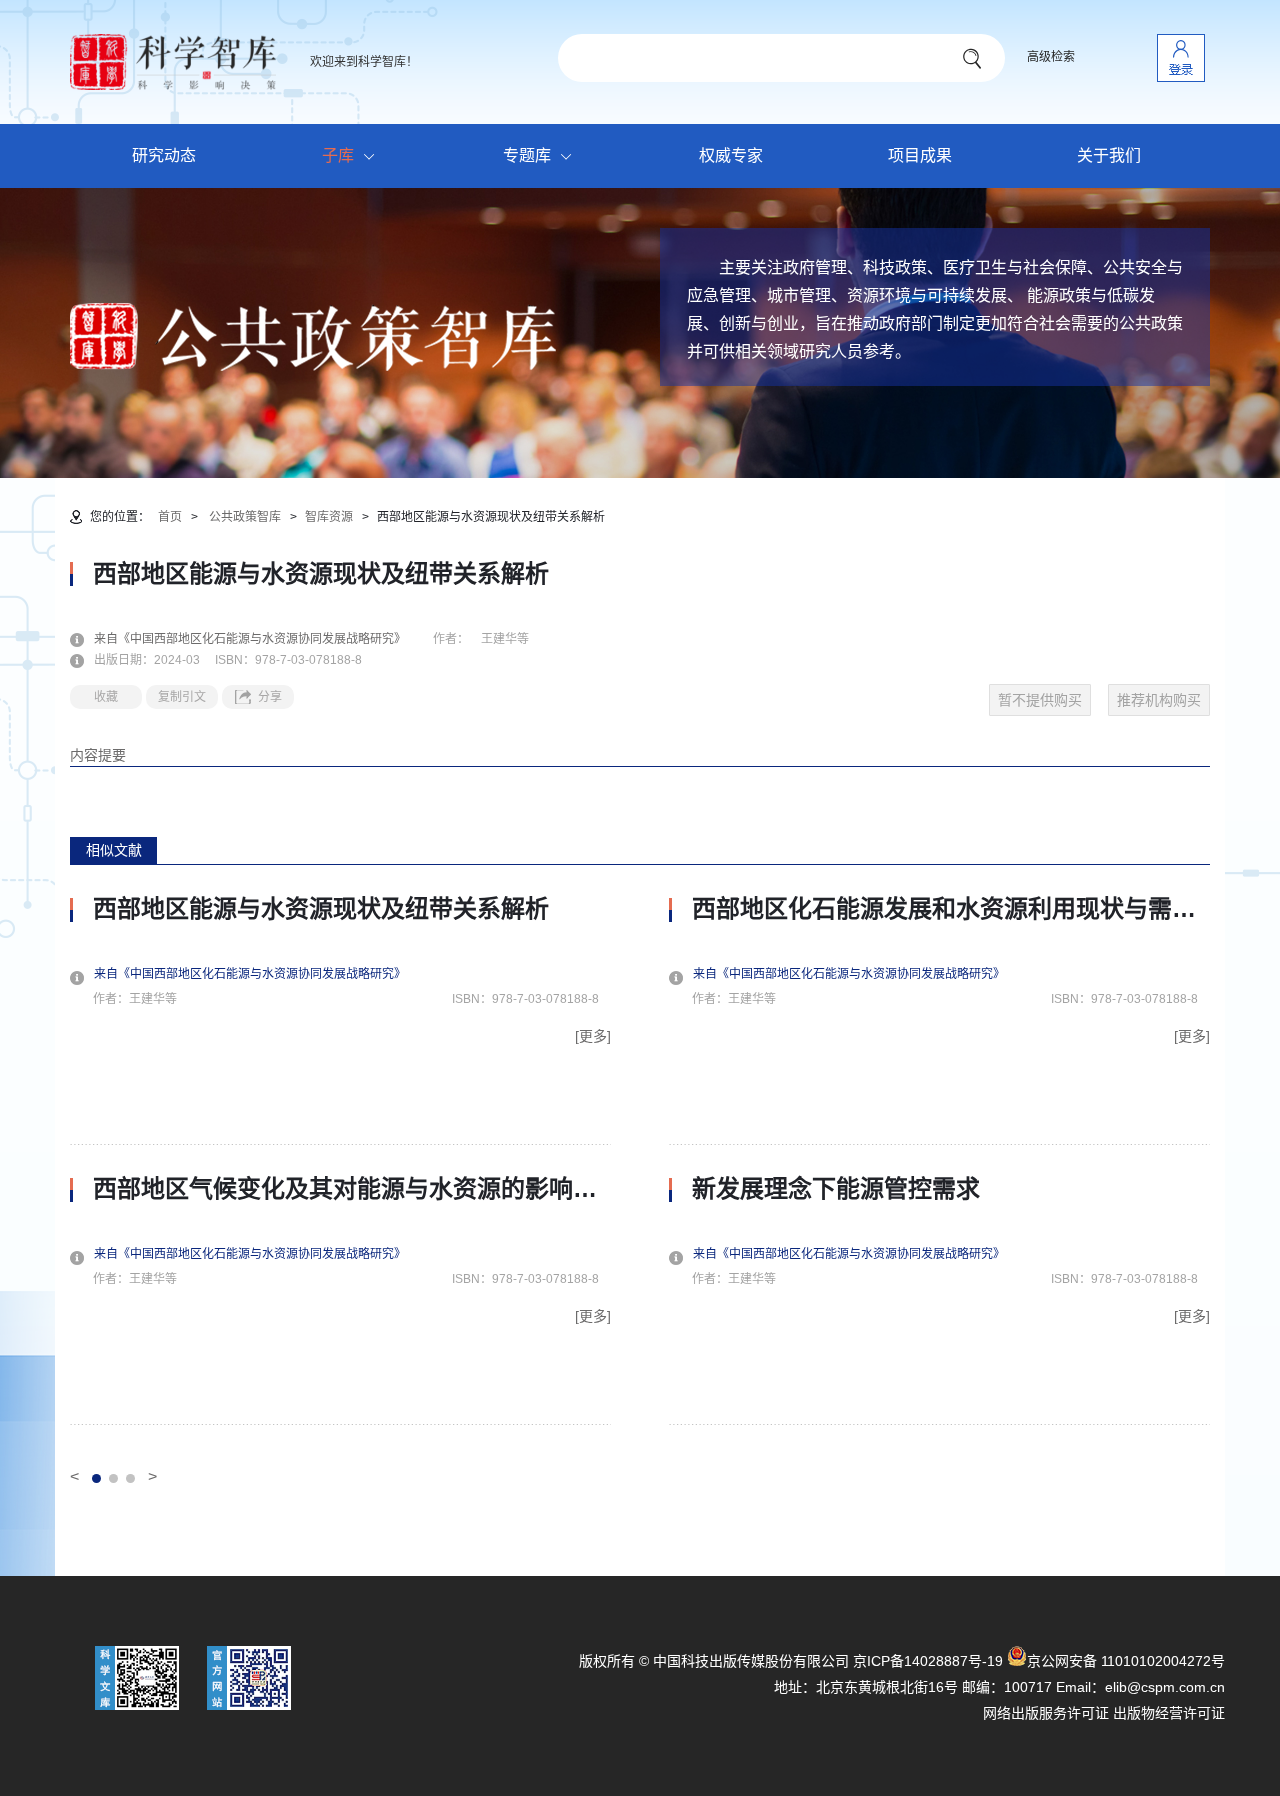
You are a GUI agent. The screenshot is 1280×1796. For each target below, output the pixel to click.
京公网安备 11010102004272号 (1126, 1661)
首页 (170, 517)
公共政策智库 (245, 517)
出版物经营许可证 (1169, 1713)
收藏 (106, 697)
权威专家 (731, 155)
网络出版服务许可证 (1046, 1713)
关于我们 (1109, 155)
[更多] (593, 1036)
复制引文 (182, 697)
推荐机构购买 (1159, 700)
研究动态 (164, 155)
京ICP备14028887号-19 (928, 1661)
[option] (340, 1160)
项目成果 (920, 155)
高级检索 (1051, 57)
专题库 (527, 155)
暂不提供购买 (1040, 700)
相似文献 (114, 850)
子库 (338, 155)
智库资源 (329, 517)
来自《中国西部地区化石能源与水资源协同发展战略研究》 (262, 639)
